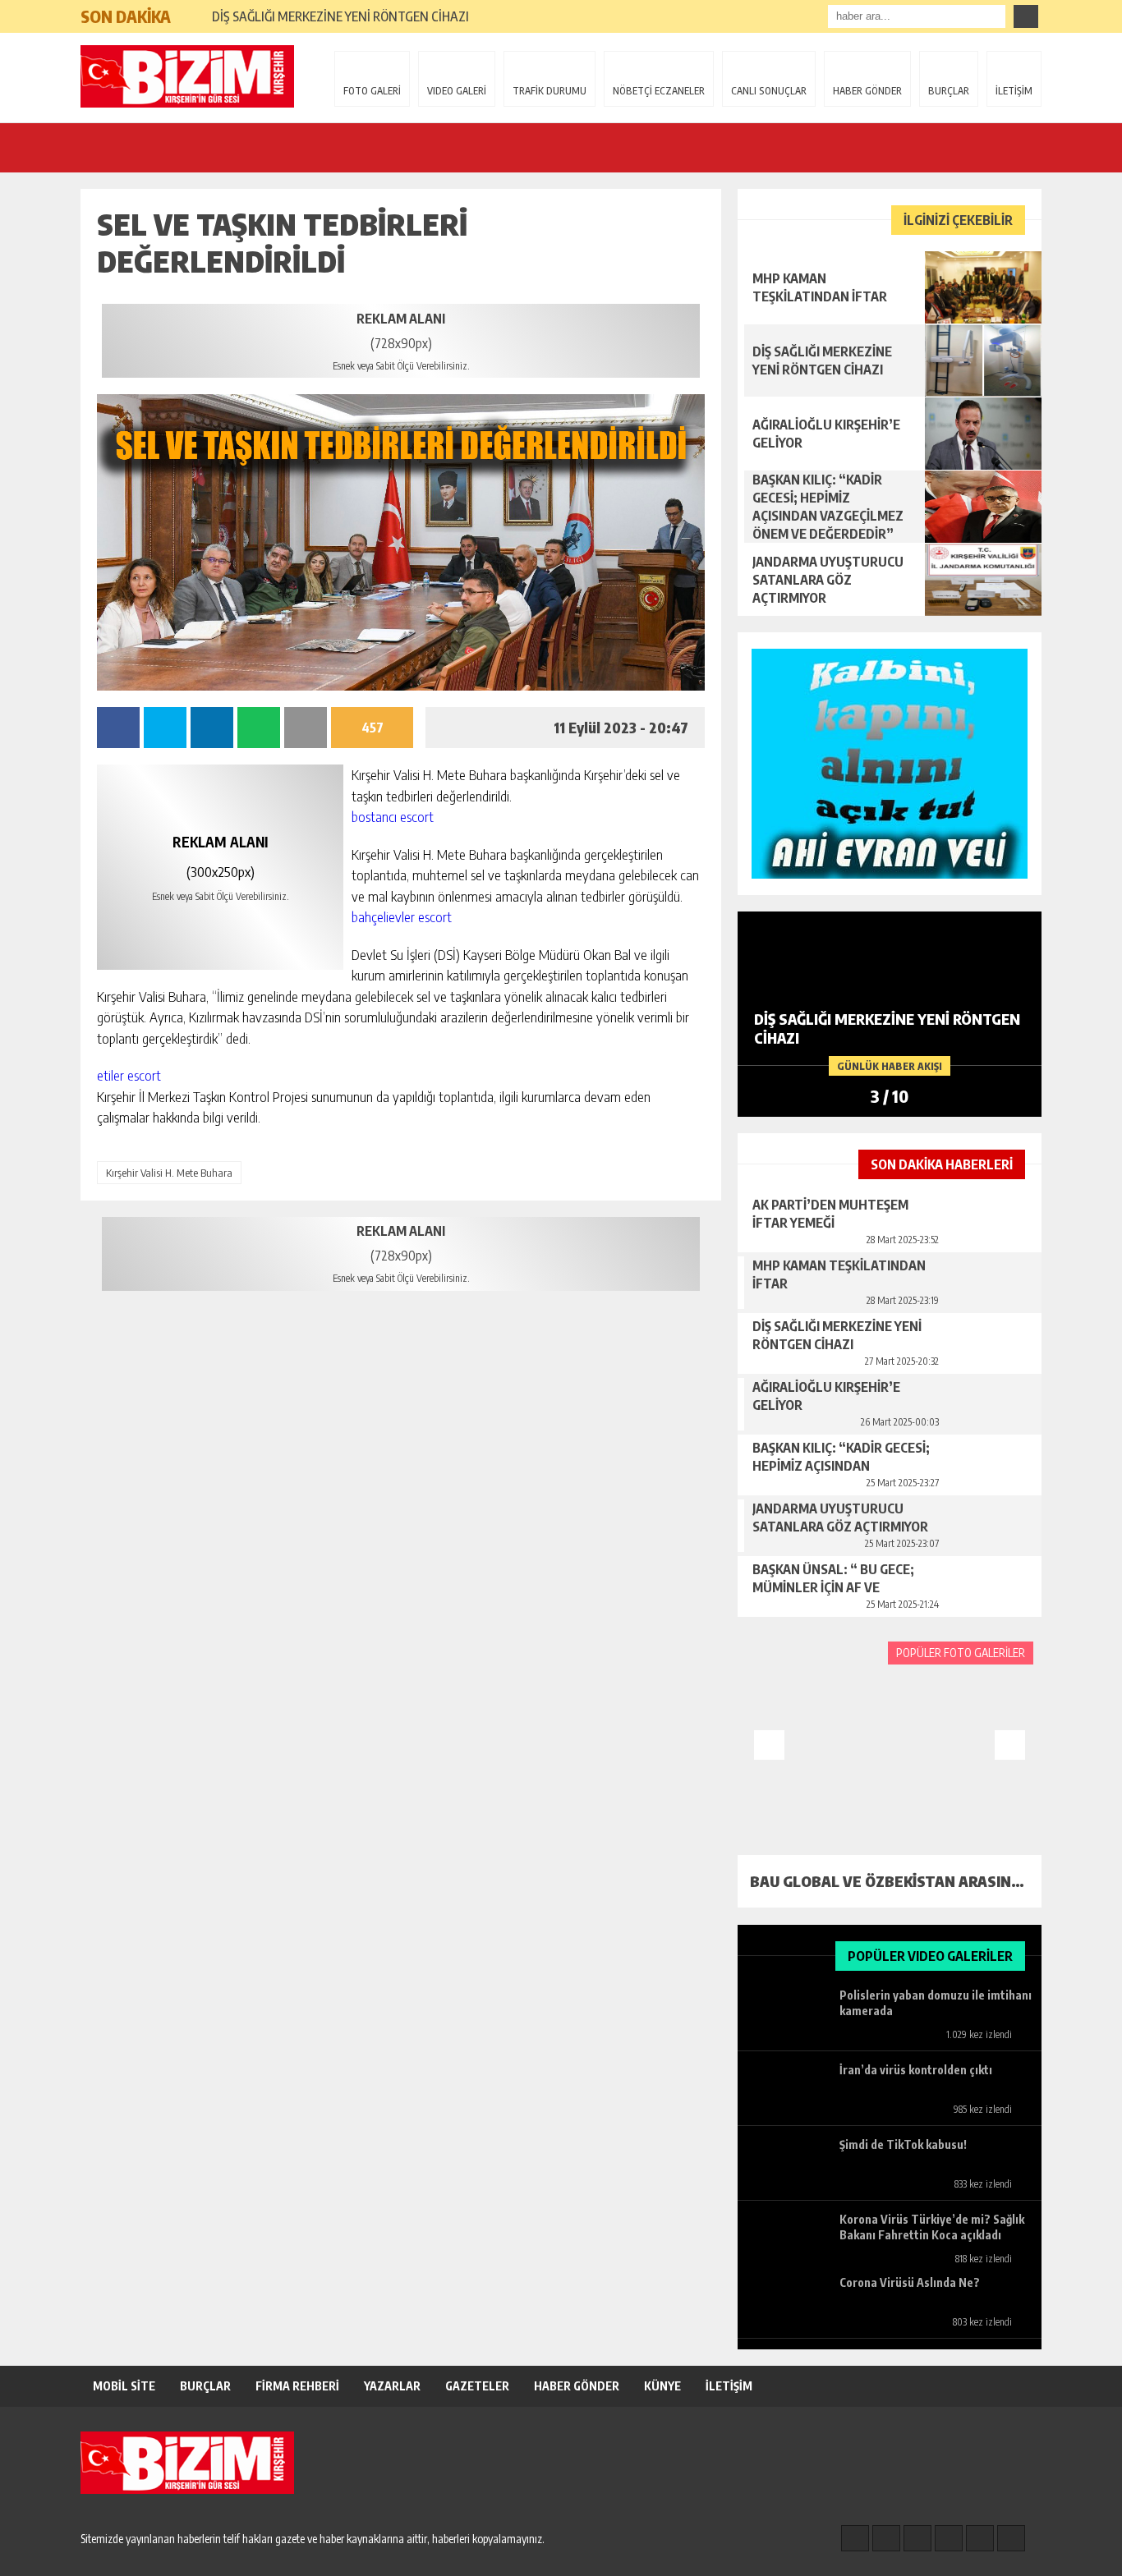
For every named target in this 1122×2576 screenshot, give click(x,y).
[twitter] (917, 2538)
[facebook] (855, 2538)
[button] (191, 10)
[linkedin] (980, 2538)
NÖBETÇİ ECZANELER (659, 91)
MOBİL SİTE (124, 2386)
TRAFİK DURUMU (550, 91)
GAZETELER (477, 2386)
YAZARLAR (392, 2386)
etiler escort (129, 1075)
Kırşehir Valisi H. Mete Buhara (169, 1173)
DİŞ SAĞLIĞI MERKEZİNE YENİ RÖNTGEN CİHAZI (340, 16)
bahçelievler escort (402, 916)
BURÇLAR (949, 91)
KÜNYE (662, 2386)
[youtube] (1011, 2538)
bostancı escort (393, 816)
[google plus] (949, 2538)
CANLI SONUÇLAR (769, 91)
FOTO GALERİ (372, 91)
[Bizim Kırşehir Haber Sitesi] (187, 76)
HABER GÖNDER (867, 91)
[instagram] (886, 2538)
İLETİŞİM (1014, 91)
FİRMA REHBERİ (297, 2386)
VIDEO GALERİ (457, 91)
